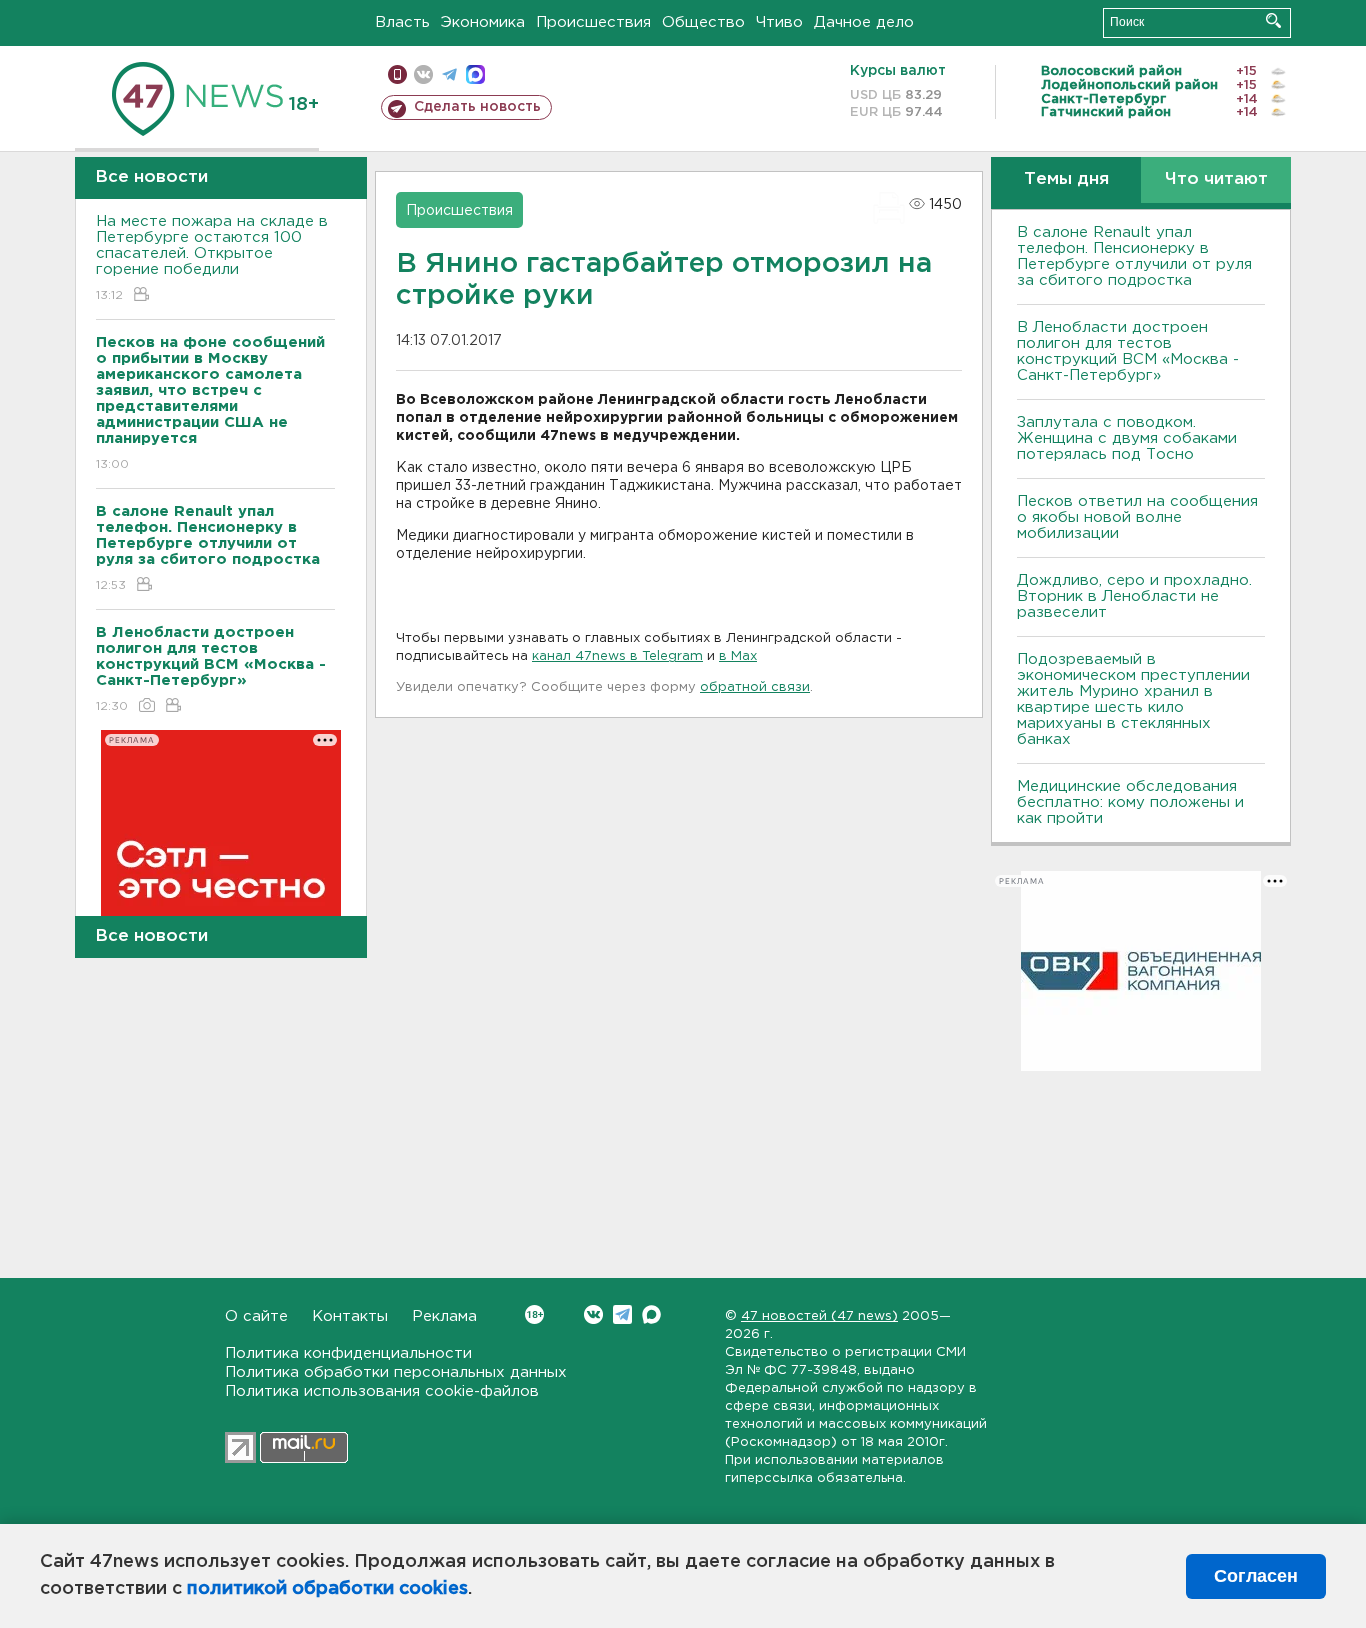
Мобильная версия (397, 74)
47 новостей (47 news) (819, 1316)
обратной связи (755, 687)
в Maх (738, 656)
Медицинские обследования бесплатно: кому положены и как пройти (1130, 802)
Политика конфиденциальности (348, 1353)
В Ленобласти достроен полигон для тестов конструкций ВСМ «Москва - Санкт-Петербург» (1128, 351)
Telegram (622, 1314)
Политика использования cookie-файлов (382, 1391)
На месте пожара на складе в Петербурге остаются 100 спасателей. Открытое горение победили (212, 258)
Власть (402, 22)
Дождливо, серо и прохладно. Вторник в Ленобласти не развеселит (1134, 596)
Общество (703, 22)
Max (651, 1314)
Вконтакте (593, 1314)
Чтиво (779, 22)
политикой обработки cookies (327, 1589)
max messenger (475, 74)
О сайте (256, 1316)
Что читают (1216, 179)
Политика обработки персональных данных (396, 1372)
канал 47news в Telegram (617, 656)
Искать (1273, 20)
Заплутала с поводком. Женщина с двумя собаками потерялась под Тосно (1127, 438)
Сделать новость (477, 107)
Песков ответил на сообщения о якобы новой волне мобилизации (1137, 517)
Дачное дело (864, 22)
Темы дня (1066, 179)
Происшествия (593, 22)
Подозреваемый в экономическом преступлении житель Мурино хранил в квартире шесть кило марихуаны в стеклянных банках (1133, 699)
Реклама (444, 1316)
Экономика (483, 22)
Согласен (1256, 1576)
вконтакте (423, 74)
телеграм (449, 74)
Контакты (350, 1316)
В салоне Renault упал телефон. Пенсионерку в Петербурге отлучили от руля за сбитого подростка (1134, 256)
